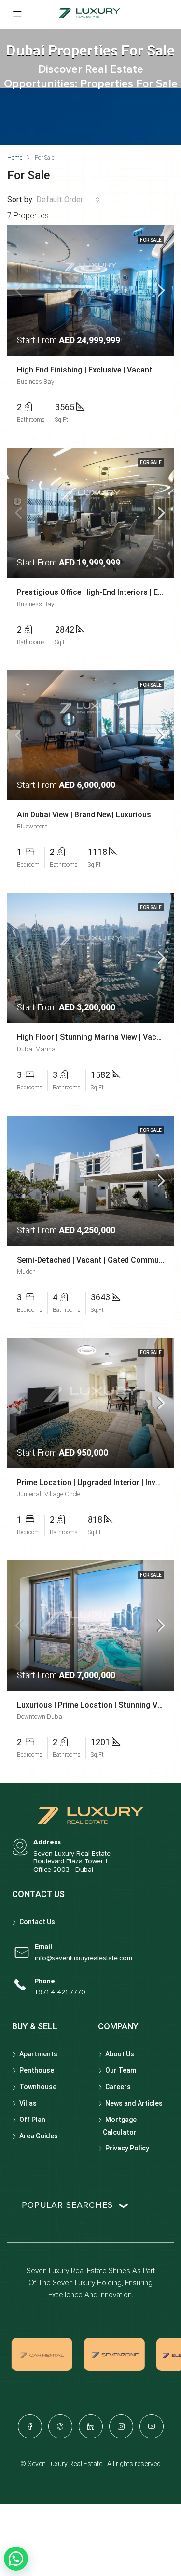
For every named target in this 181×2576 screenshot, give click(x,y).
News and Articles (134, 2103)
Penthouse (37, 2070)
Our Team (121, 2070)
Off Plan (32, 2120)
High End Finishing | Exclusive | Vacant (85, 370)
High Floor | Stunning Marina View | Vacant (93, 1037)
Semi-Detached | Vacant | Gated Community (95, 1260)
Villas (28, 2103)
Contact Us (37, 1922)
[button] (16, 2559)
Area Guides (39, 2136)
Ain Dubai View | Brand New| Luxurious (84, 815)
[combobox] (68, 200)
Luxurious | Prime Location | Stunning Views (95, 1705)
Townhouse (38, 2087)
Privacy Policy (127, 2148)
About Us (120, 2054)
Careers (118, 2087)
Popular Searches (67, 2205)
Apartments (38, 2054)
